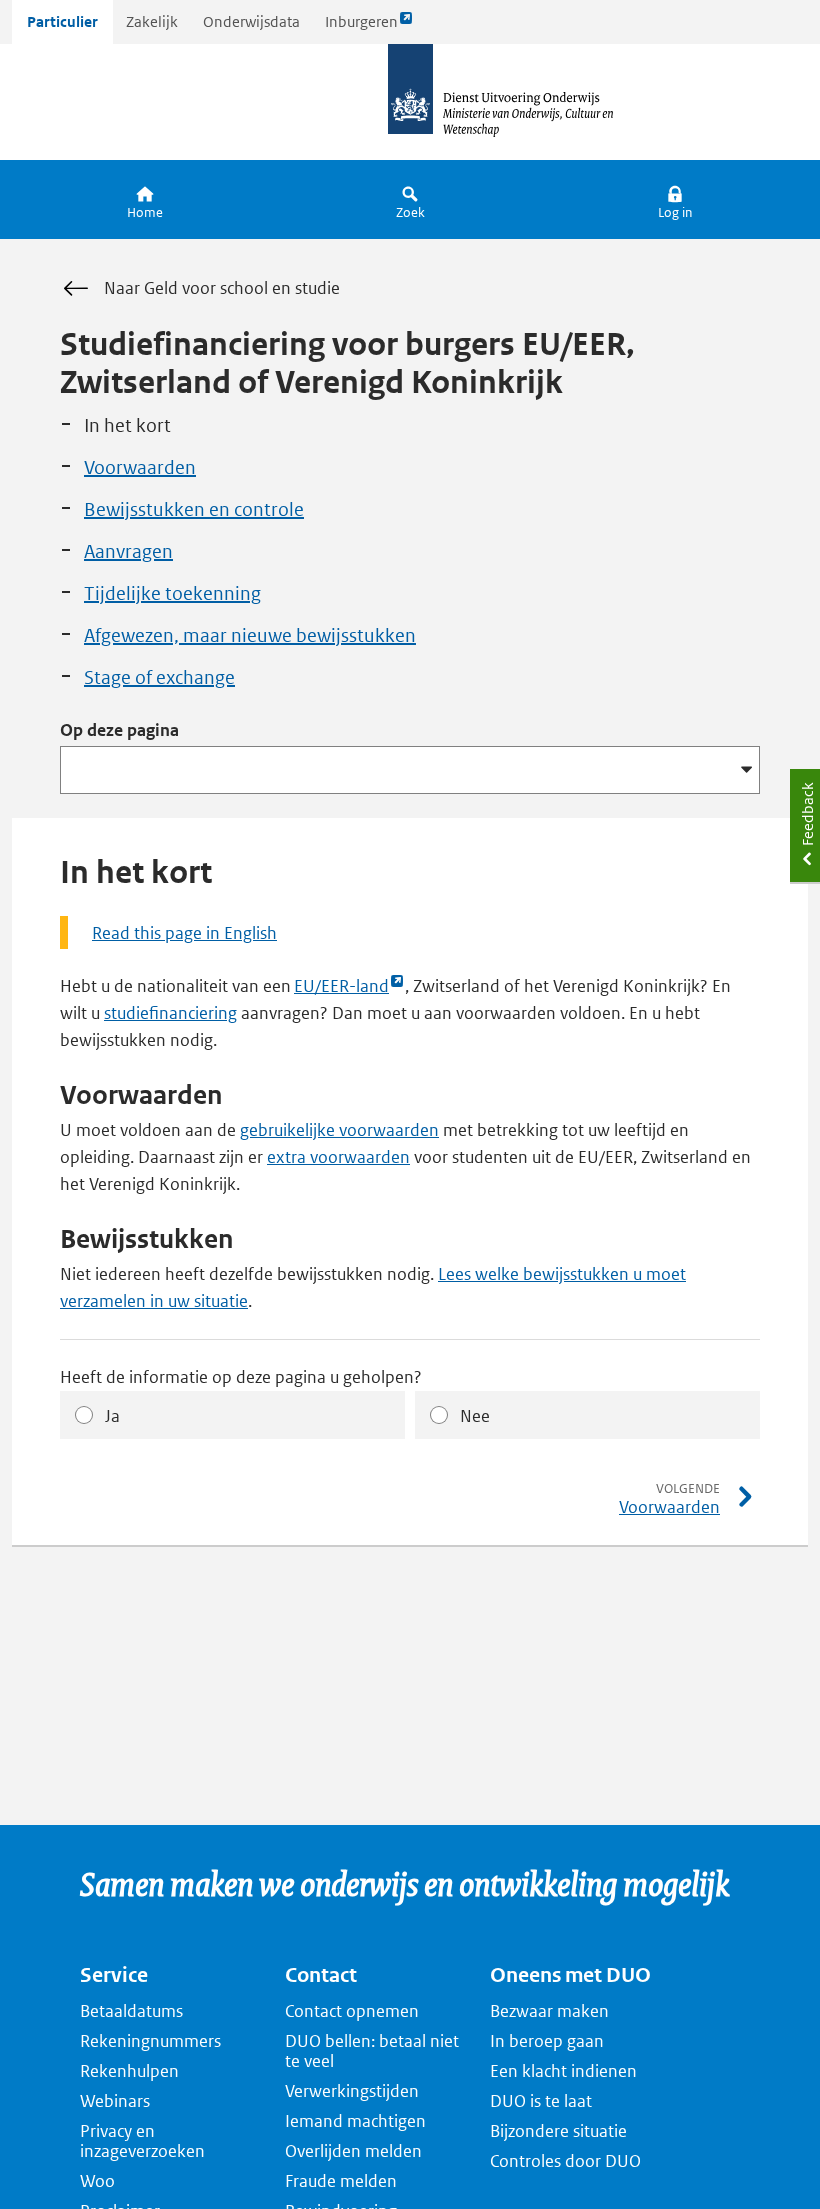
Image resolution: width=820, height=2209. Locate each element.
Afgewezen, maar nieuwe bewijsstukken (250, 635)
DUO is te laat (541, 2101)
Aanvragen (128, 551)
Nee (475, 1416)
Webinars (115, 2101)
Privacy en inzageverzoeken (142, 2141)
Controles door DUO (565, 2161)
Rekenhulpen (129, 2071)
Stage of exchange (159, 677)
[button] (675, 199)
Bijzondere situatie (558, 2131)
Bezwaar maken (549, 2011)
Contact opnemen (352, 2011)
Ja (112, 1416)
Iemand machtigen (355, 2121)
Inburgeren (361, 27)
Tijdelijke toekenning (172, 593)
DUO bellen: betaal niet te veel (372, 2051)
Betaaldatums (131, 2011)
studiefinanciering (170, 1013)
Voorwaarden (140, 467)
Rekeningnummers (150, 2041)
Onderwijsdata (251, 21)
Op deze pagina (119, 730)
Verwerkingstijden (352, 2091)
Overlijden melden (353, 2151)
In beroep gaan (547, 2041)
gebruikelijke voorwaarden (339, 1130)
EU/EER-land (341, 987)
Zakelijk (152, 21)
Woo (97, 2181)
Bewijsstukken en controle (194, 509)
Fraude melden (341, 2181)
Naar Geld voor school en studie (222, 288)
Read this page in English (184, 933)
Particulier (62, 21)
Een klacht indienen (563, 2071)
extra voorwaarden (338, 1157)
